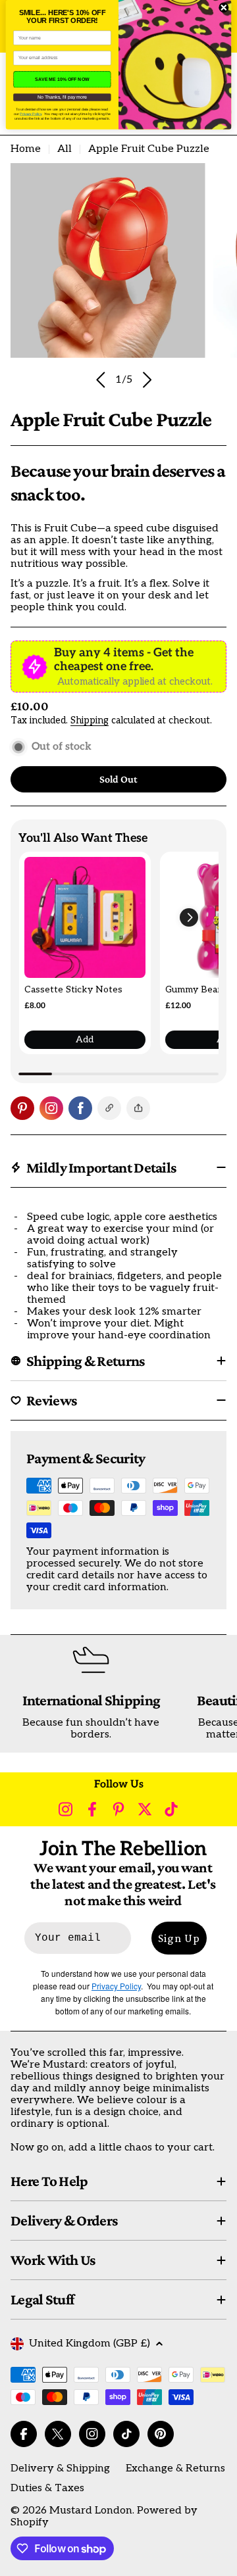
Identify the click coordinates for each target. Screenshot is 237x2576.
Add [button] (85, 1039)
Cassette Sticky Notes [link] (73, 989)
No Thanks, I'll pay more (62, 97)
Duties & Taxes (47, 2488)
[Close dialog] (224, 8)
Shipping (90, 720)
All (65, 149)
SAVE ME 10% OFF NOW (62, 79)
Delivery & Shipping (60, 2468)
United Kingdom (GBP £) (90, 2344)
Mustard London (91, 2511)
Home (26, 149)
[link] (85, 917)
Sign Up (179, 1938)
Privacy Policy (31, 114)
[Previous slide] (101, 380)
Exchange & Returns (175, 2468)
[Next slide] (146, 380)
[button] (189, 917)
